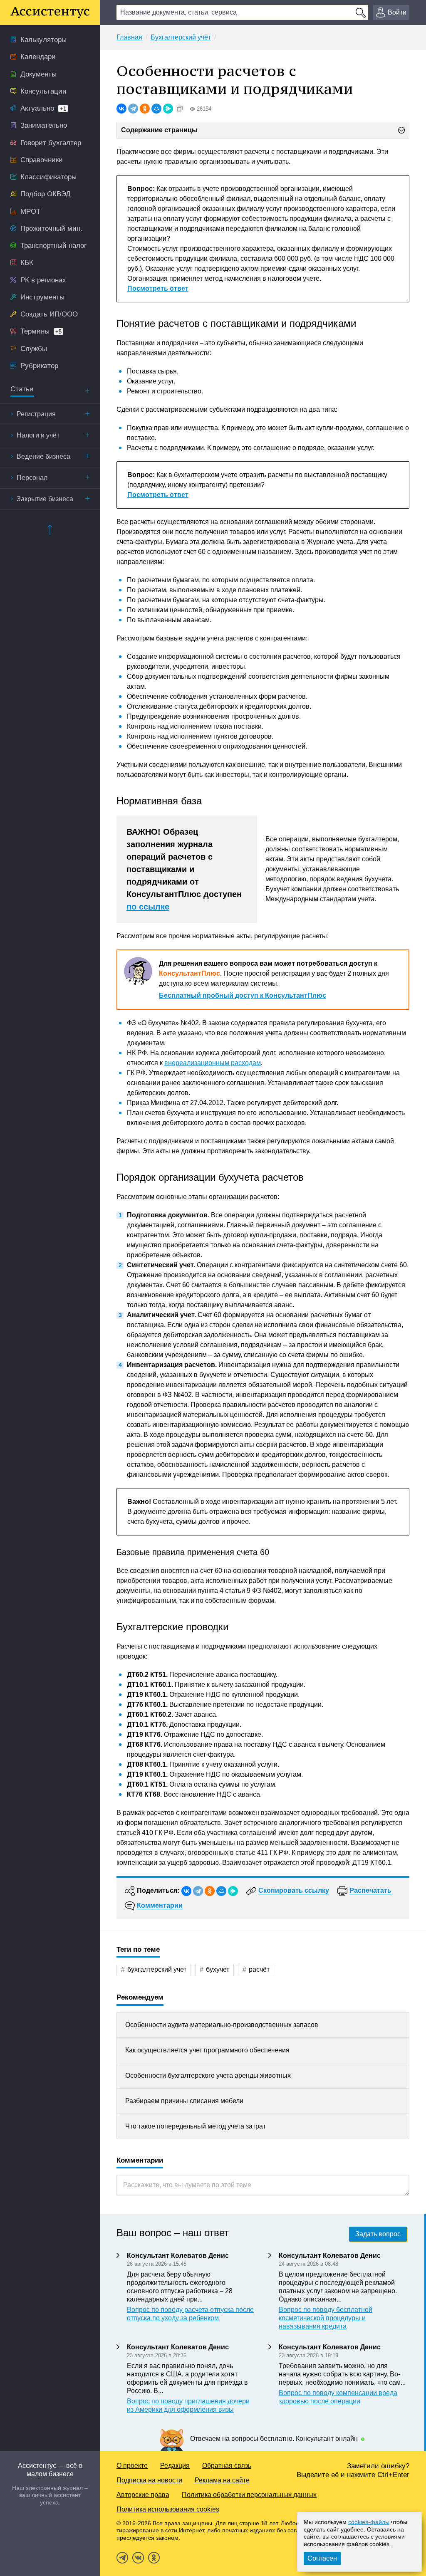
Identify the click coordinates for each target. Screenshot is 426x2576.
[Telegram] (133, 109)
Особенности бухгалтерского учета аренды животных (208, 2075)
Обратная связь (227, 2466)
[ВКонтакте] (121, 109)
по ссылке (148, 907)
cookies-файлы (369, 2522)
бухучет (218, 1969)
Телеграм (122, 2558)
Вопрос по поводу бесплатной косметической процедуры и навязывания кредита (326, 2318)
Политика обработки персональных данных (249, 2495)
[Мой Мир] (156, 109)
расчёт (259, 1969)
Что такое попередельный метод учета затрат (196, 2126)
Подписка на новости (149, 2480)
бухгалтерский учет (157, 1969)
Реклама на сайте (222, 2480)
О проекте (132, 2466)
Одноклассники (154, 2558)
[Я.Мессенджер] (168, 109)
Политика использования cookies (168, 2509)
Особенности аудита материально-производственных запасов (222, 2025)
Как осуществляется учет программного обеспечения (207, 2050)
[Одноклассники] (145, 109)
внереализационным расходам (213, 1063)
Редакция (175, 2466)
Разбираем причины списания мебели (184, 2101)
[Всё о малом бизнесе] (50, 12)
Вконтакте (138, 2558)
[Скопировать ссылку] (180, 109)
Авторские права (143, 2495)
